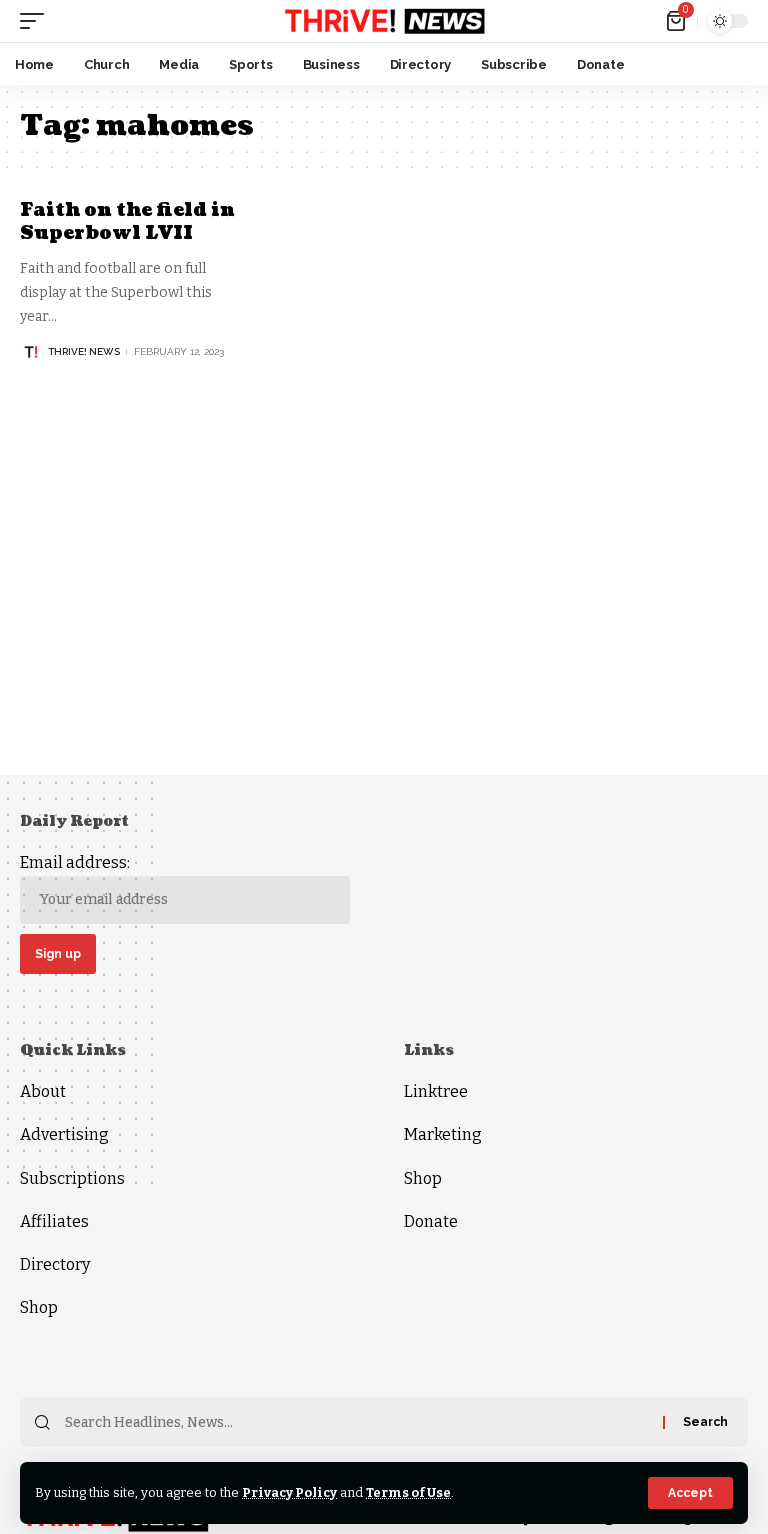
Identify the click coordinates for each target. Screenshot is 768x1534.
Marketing (443, 1134)
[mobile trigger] (37, 21)
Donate (431, 1221)
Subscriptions (72, 1178)
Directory (55, 1264)
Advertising (64, 1134)
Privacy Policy (289, 1492)
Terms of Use (408, 1492)
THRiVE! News (84, 351)
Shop (39, 1307)
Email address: (75, 862)
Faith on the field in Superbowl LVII (127, 222)
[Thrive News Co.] (384, 21)
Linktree (436, 1091)
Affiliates (54, 1221)
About (43, 1091)
